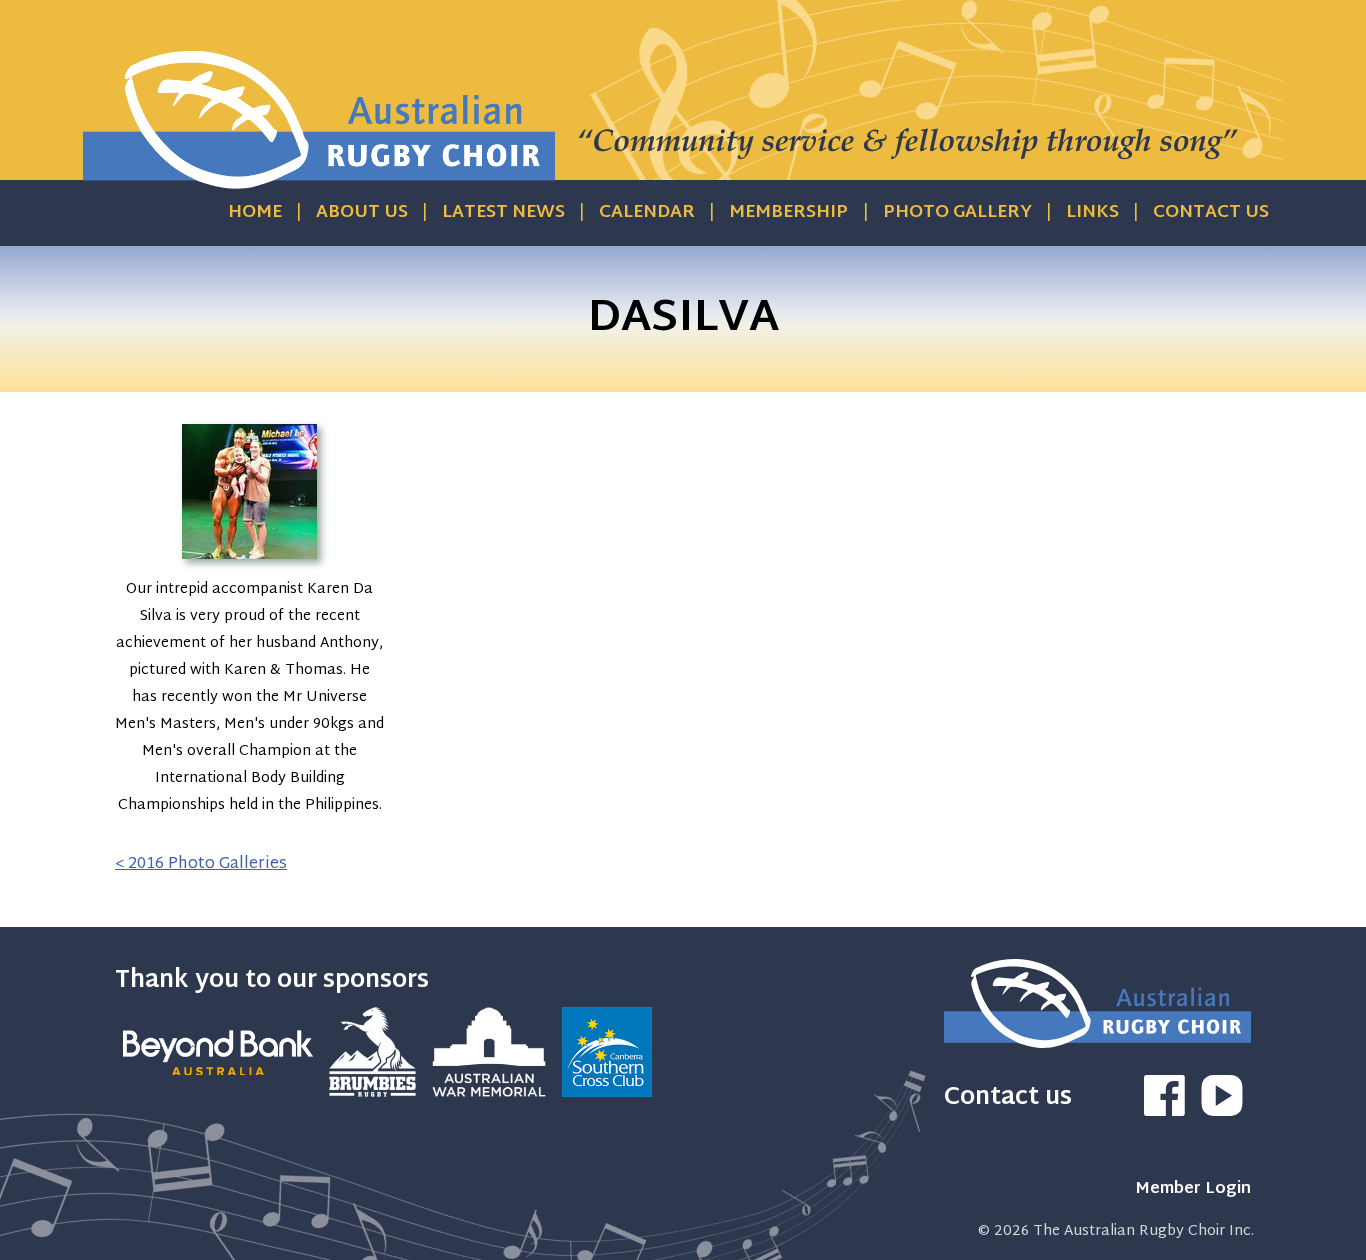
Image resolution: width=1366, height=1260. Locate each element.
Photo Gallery (957, 213)
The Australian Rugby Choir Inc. (1143, 1231)
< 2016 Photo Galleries (201, 864)
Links (1092, 213)
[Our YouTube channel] (1222, 1112)
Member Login (1193, 1189)
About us (362, 213)
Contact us (1211, 213)
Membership (788, 213)
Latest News (503, 213)
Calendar (647, 213)
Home (255, 213)
